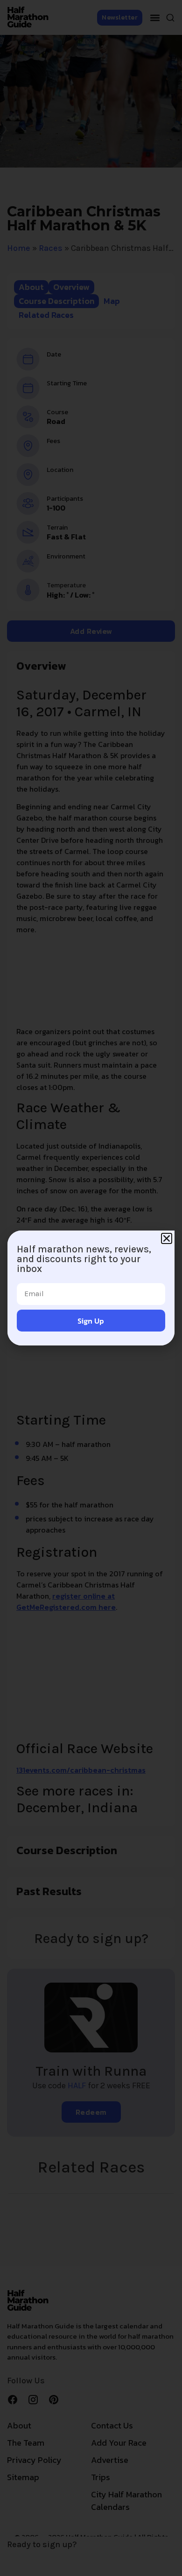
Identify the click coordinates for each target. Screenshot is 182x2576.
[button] (167, 1238)
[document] (91, 1288)
